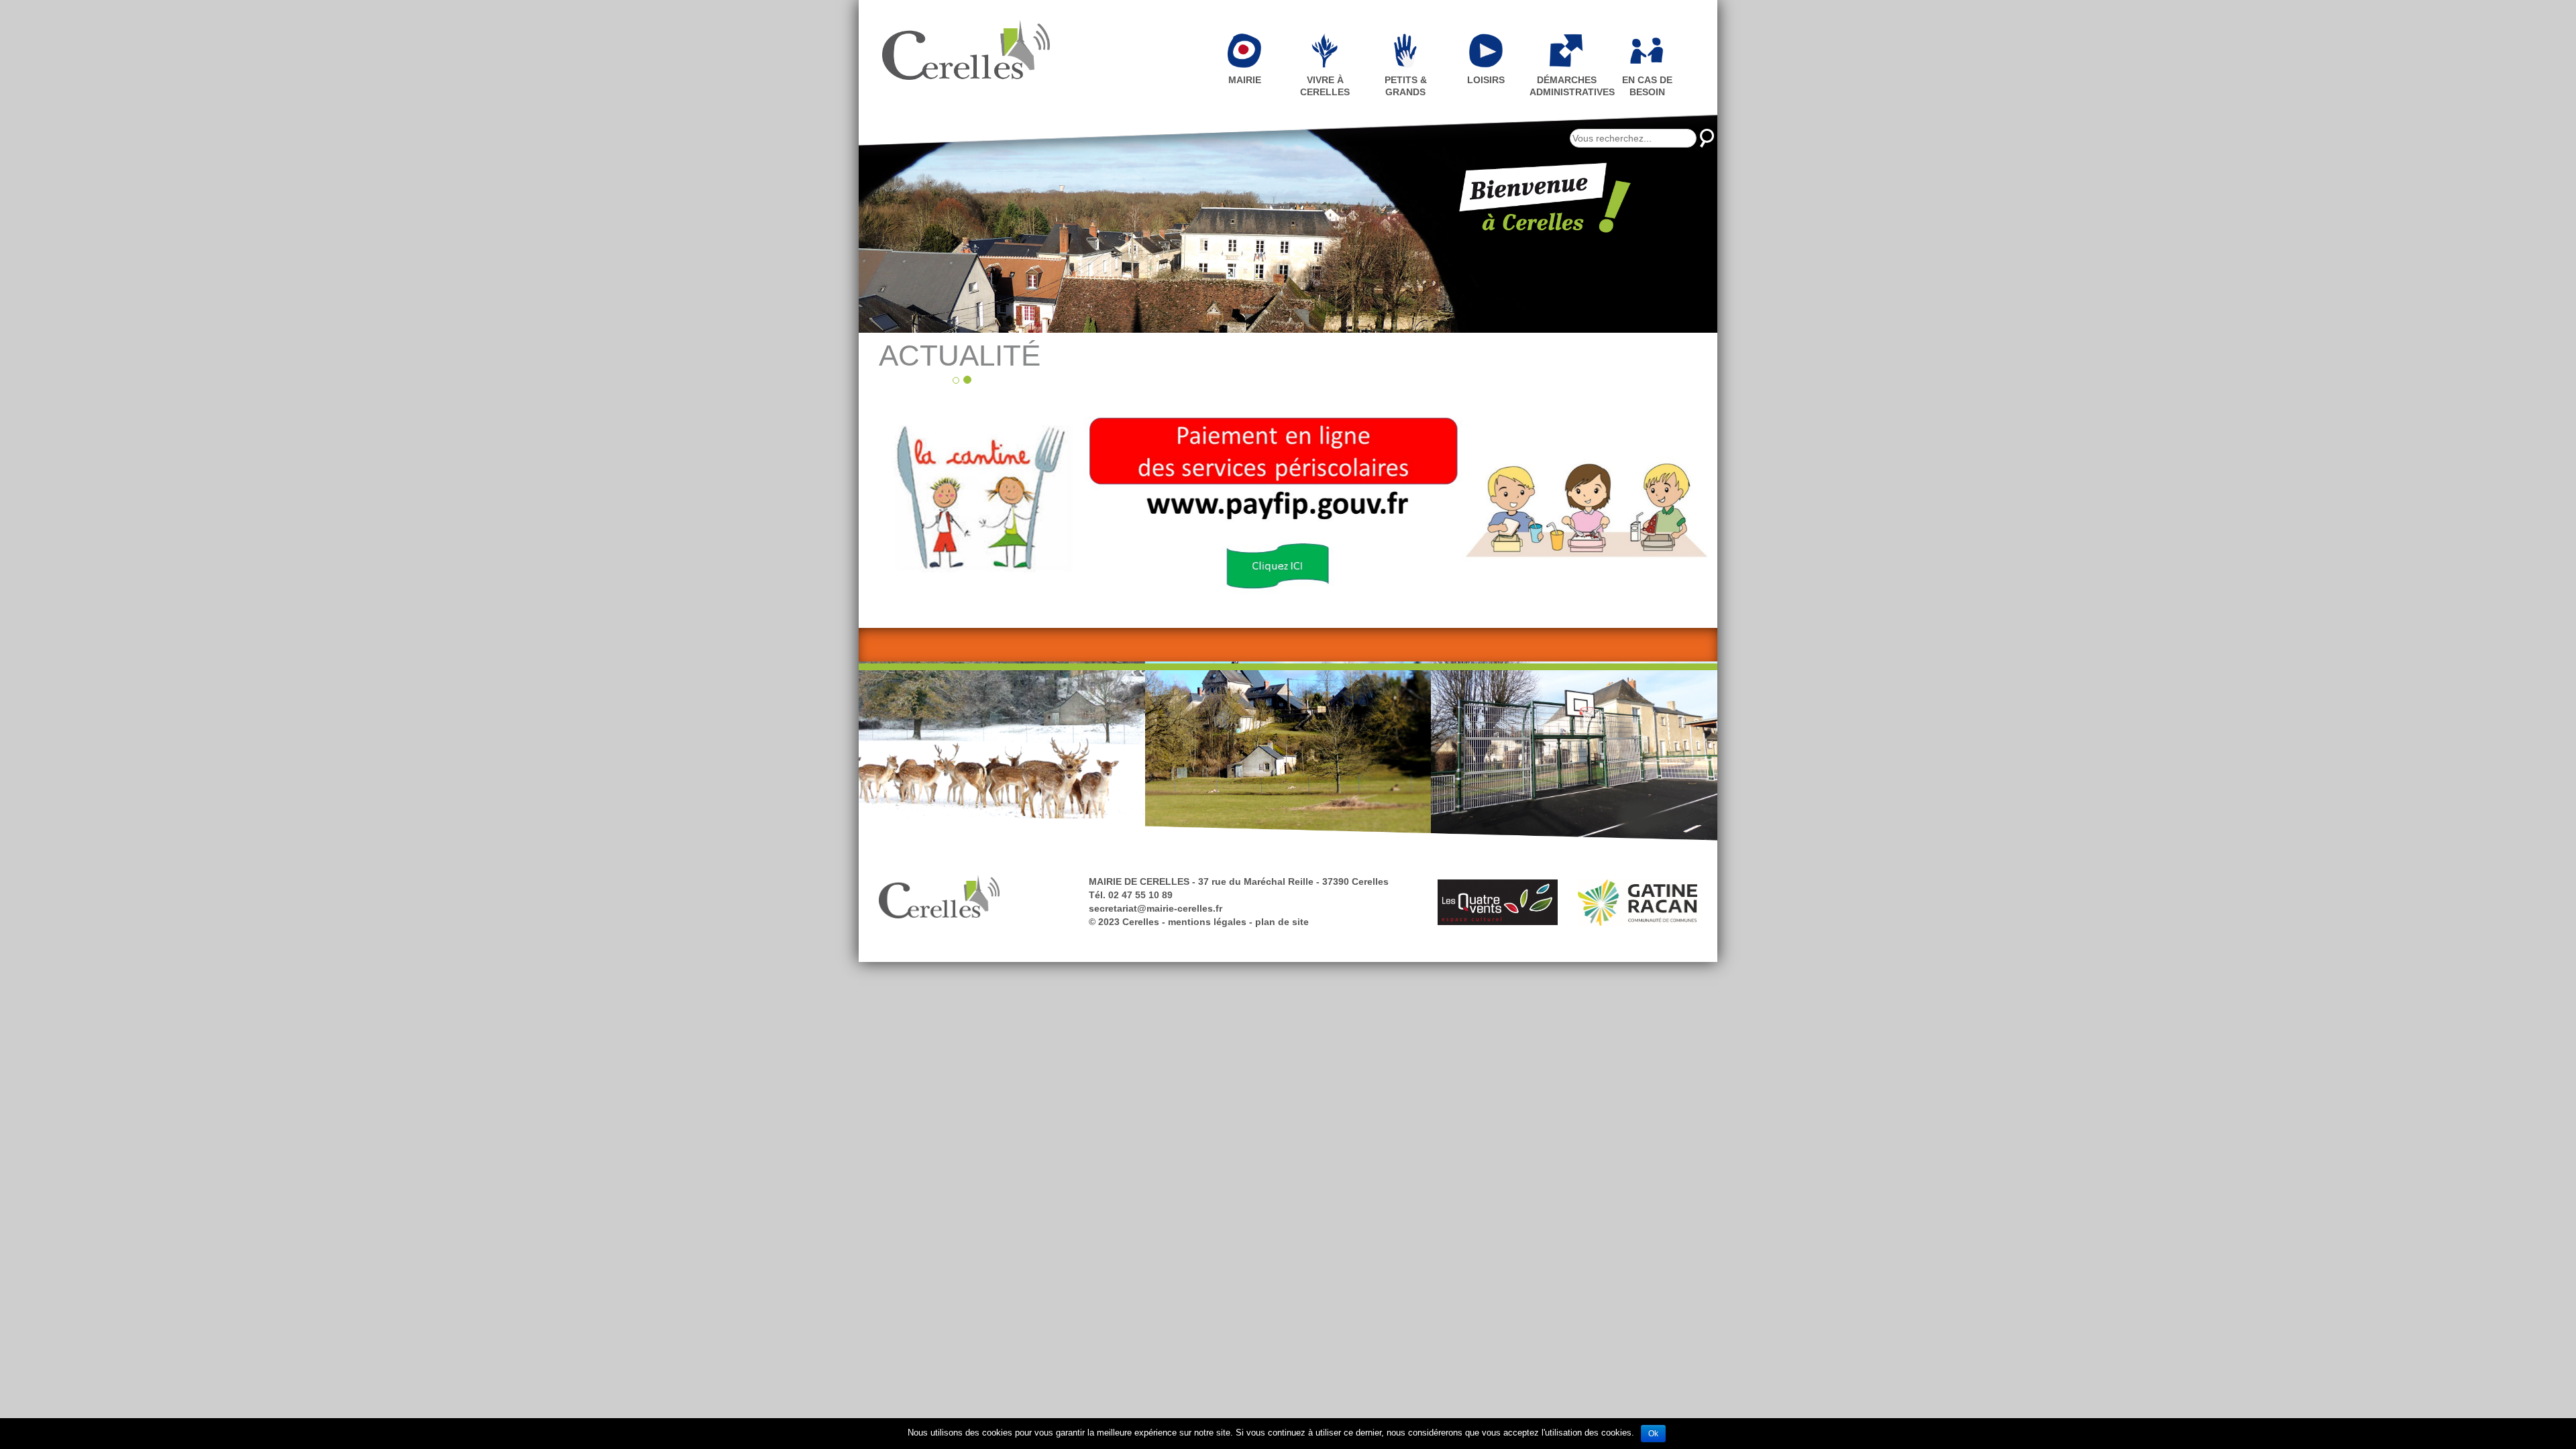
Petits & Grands (1406, 86)
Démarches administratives (1568, 86)
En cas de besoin (1647, 86)
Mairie (1245, 80)
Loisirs (1486, 80)
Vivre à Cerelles (1325, 86)
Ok (1653, 1434)
